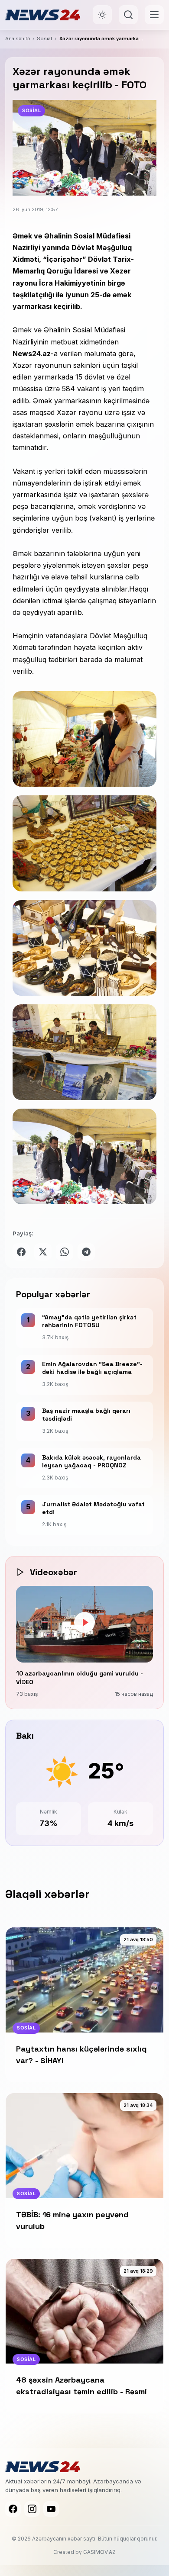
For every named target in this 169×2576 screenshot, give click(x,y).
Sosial (44, 39)
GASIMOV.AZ (99, 2552)
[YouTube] (51, 2509)
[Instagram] (32, 2509)
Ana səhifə (18, 39)
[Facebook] (13, 2509)
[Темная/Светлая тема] (102, 15)
